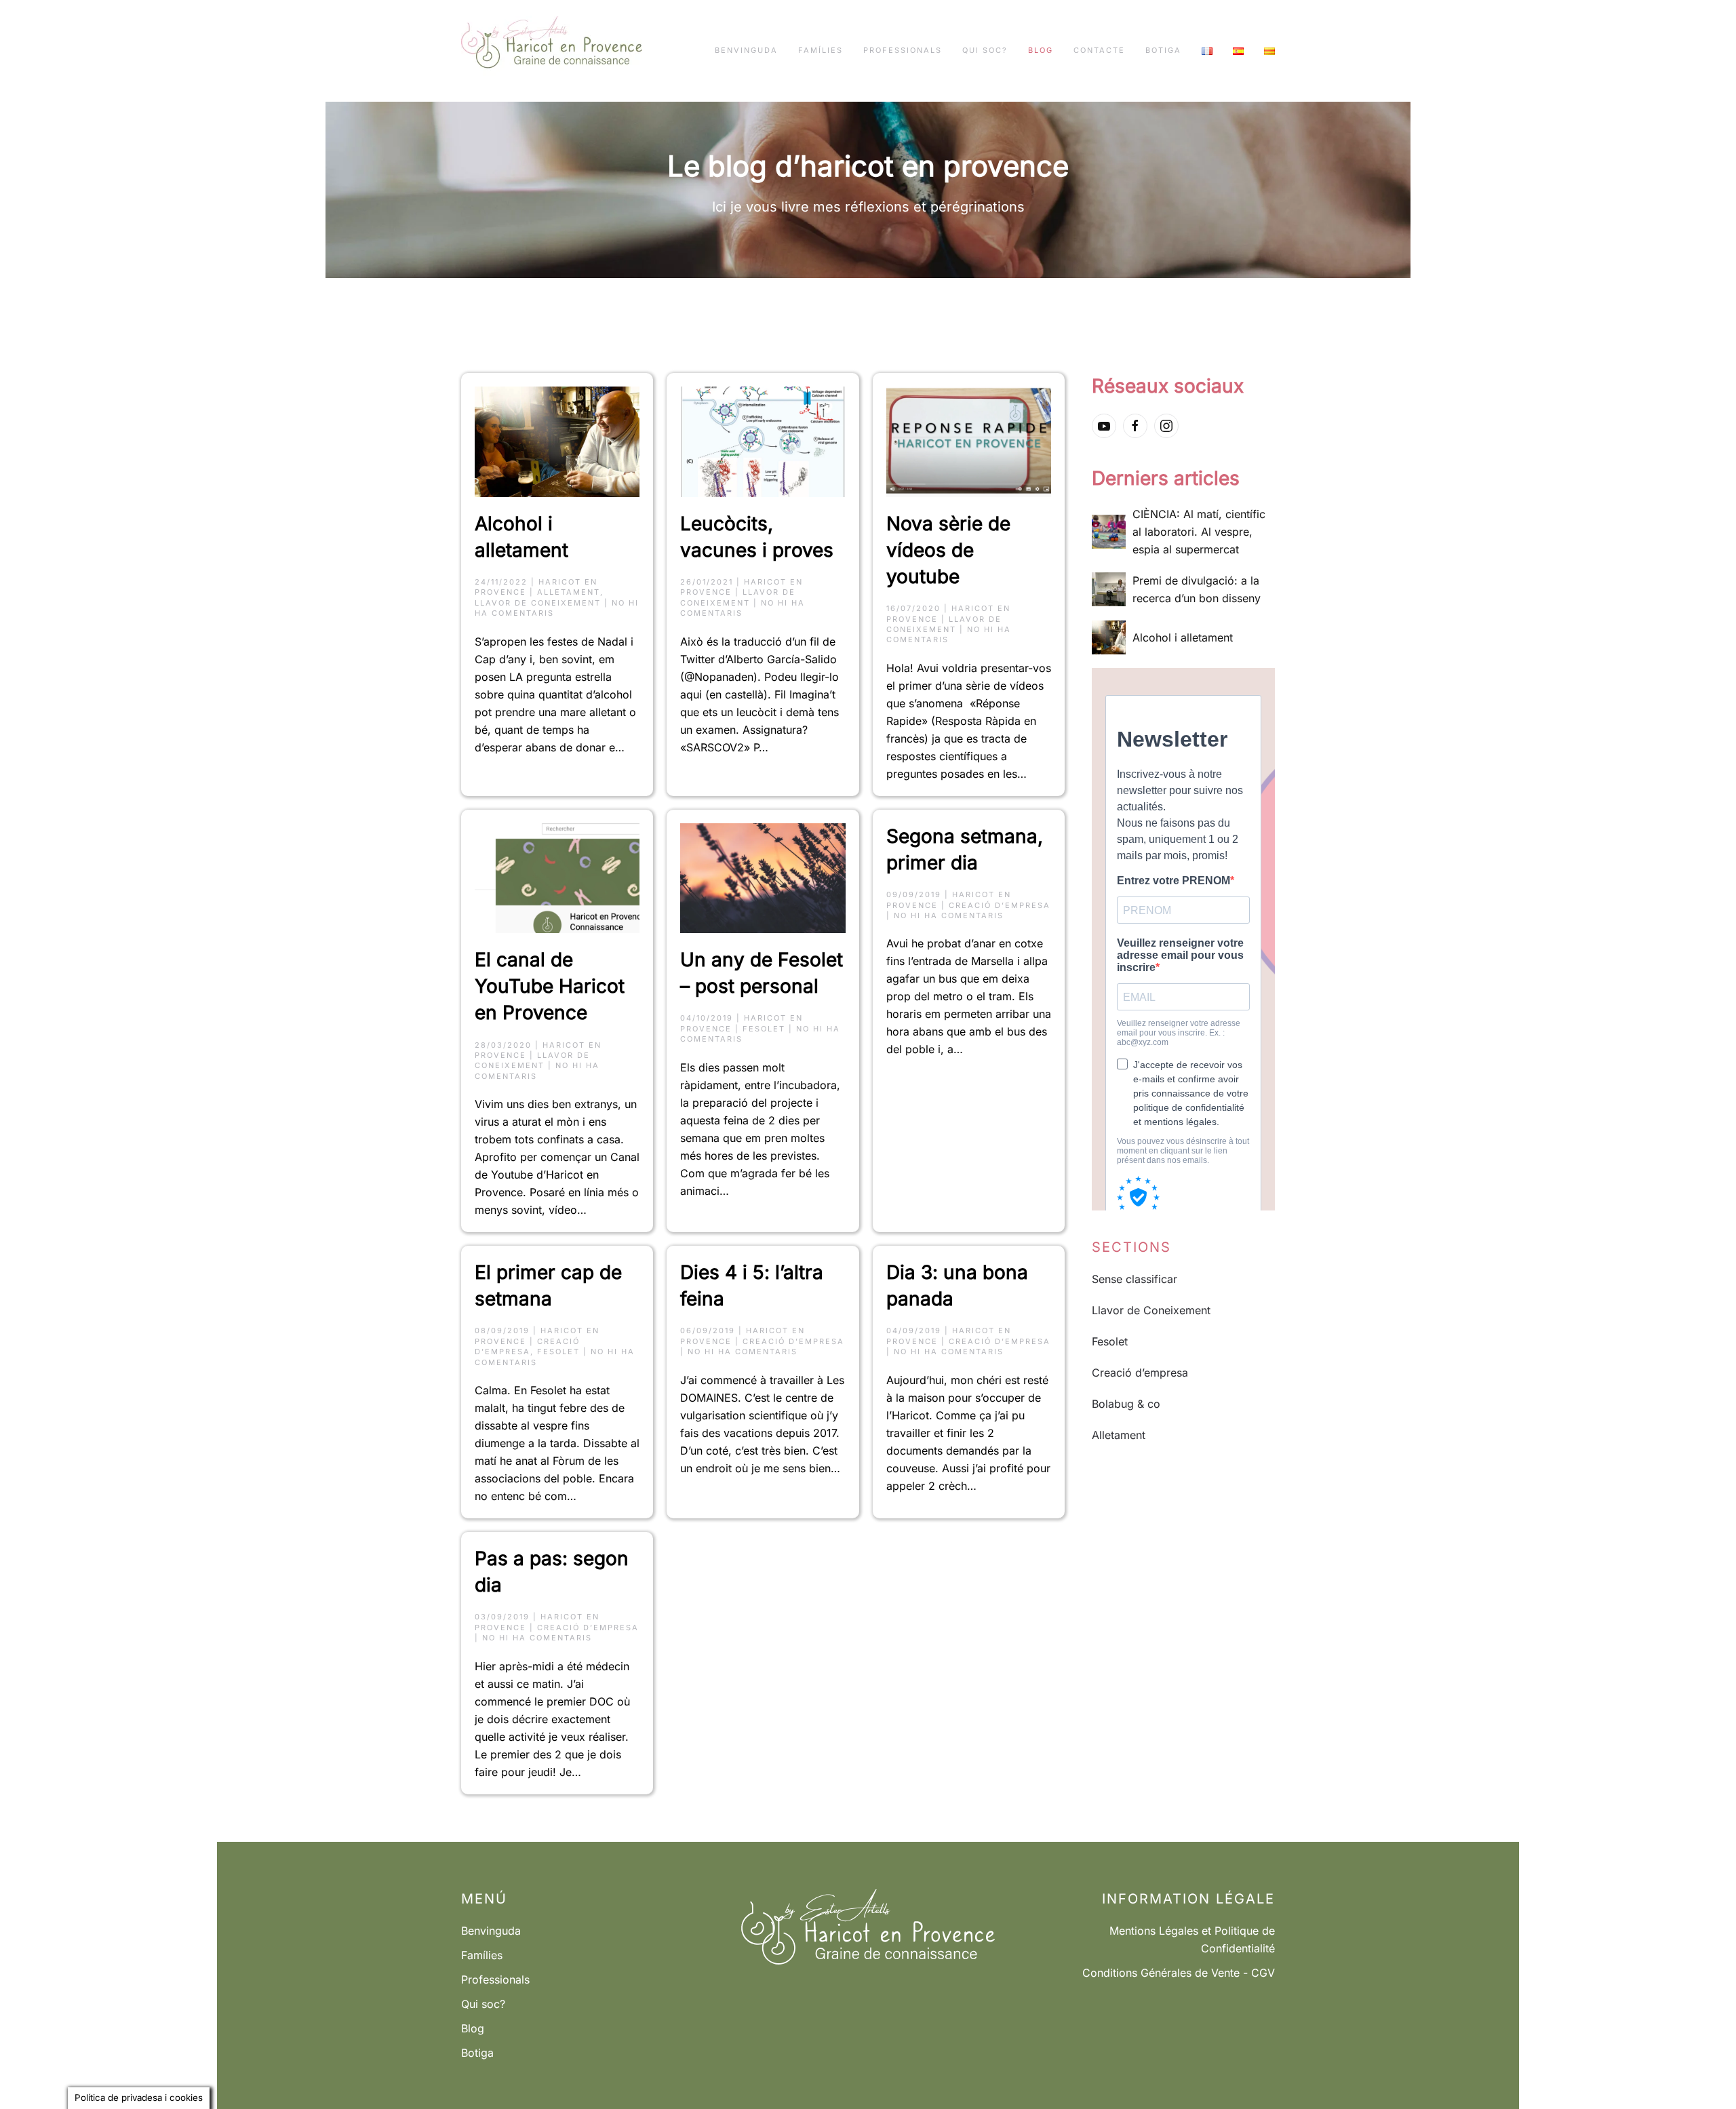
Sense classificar (1135, 1279)
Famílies (821, 50)
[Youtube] (1104, 426)
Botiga (1163, 50)
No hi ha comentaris (949, 915)
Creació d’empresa (1000, 905)
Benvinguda (746, 50)
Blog (1041, 50)
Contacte (1099, 50)
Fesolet (764, 1029)
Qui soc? (985, 50)
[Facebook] (1135, 426)
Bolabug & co (1126, 1404)
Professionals (903, 50)
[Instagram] (1166, 426)
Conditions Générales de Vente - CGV (1179, 1973)
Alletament (569, 592)
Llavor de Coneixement (538, 603)
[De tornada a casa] (552, 51)
